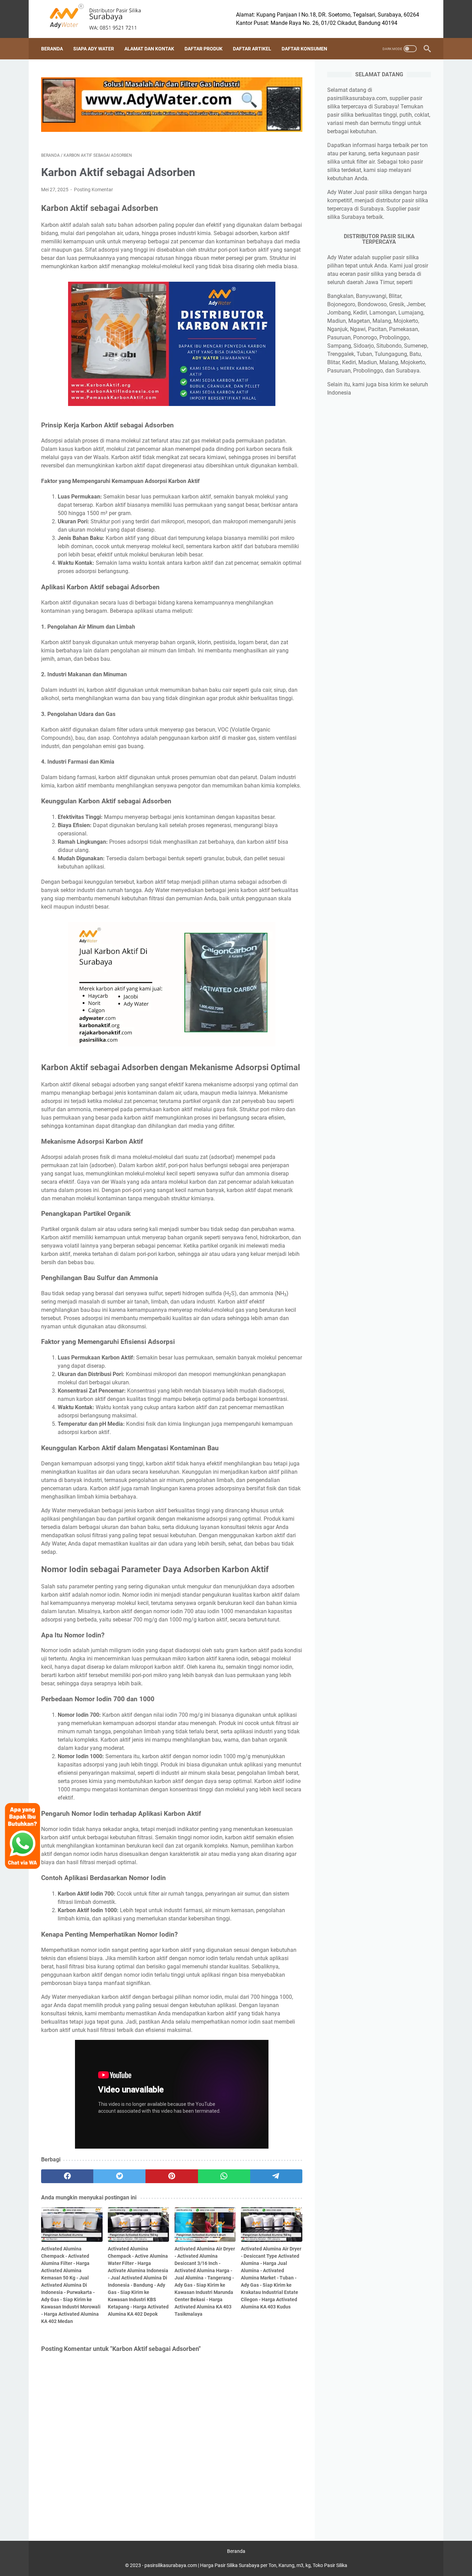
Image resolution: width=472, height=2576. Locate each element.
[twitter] (119, 2176)
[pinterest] (172, 2176)
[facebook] (67, 2176)
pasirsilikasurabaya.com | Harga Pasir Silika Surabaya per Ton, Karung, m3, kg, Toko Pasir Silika (246, 2565)
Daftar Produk (204, 49)
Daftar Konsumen (304, 49)
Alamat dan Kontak (149, 49)
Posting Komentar (93, 190)
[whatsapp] (224, 2176)
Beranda (52, 49)
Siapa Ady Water (94, 49)
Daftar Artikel (252, 49)
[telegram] (276, 2176)
